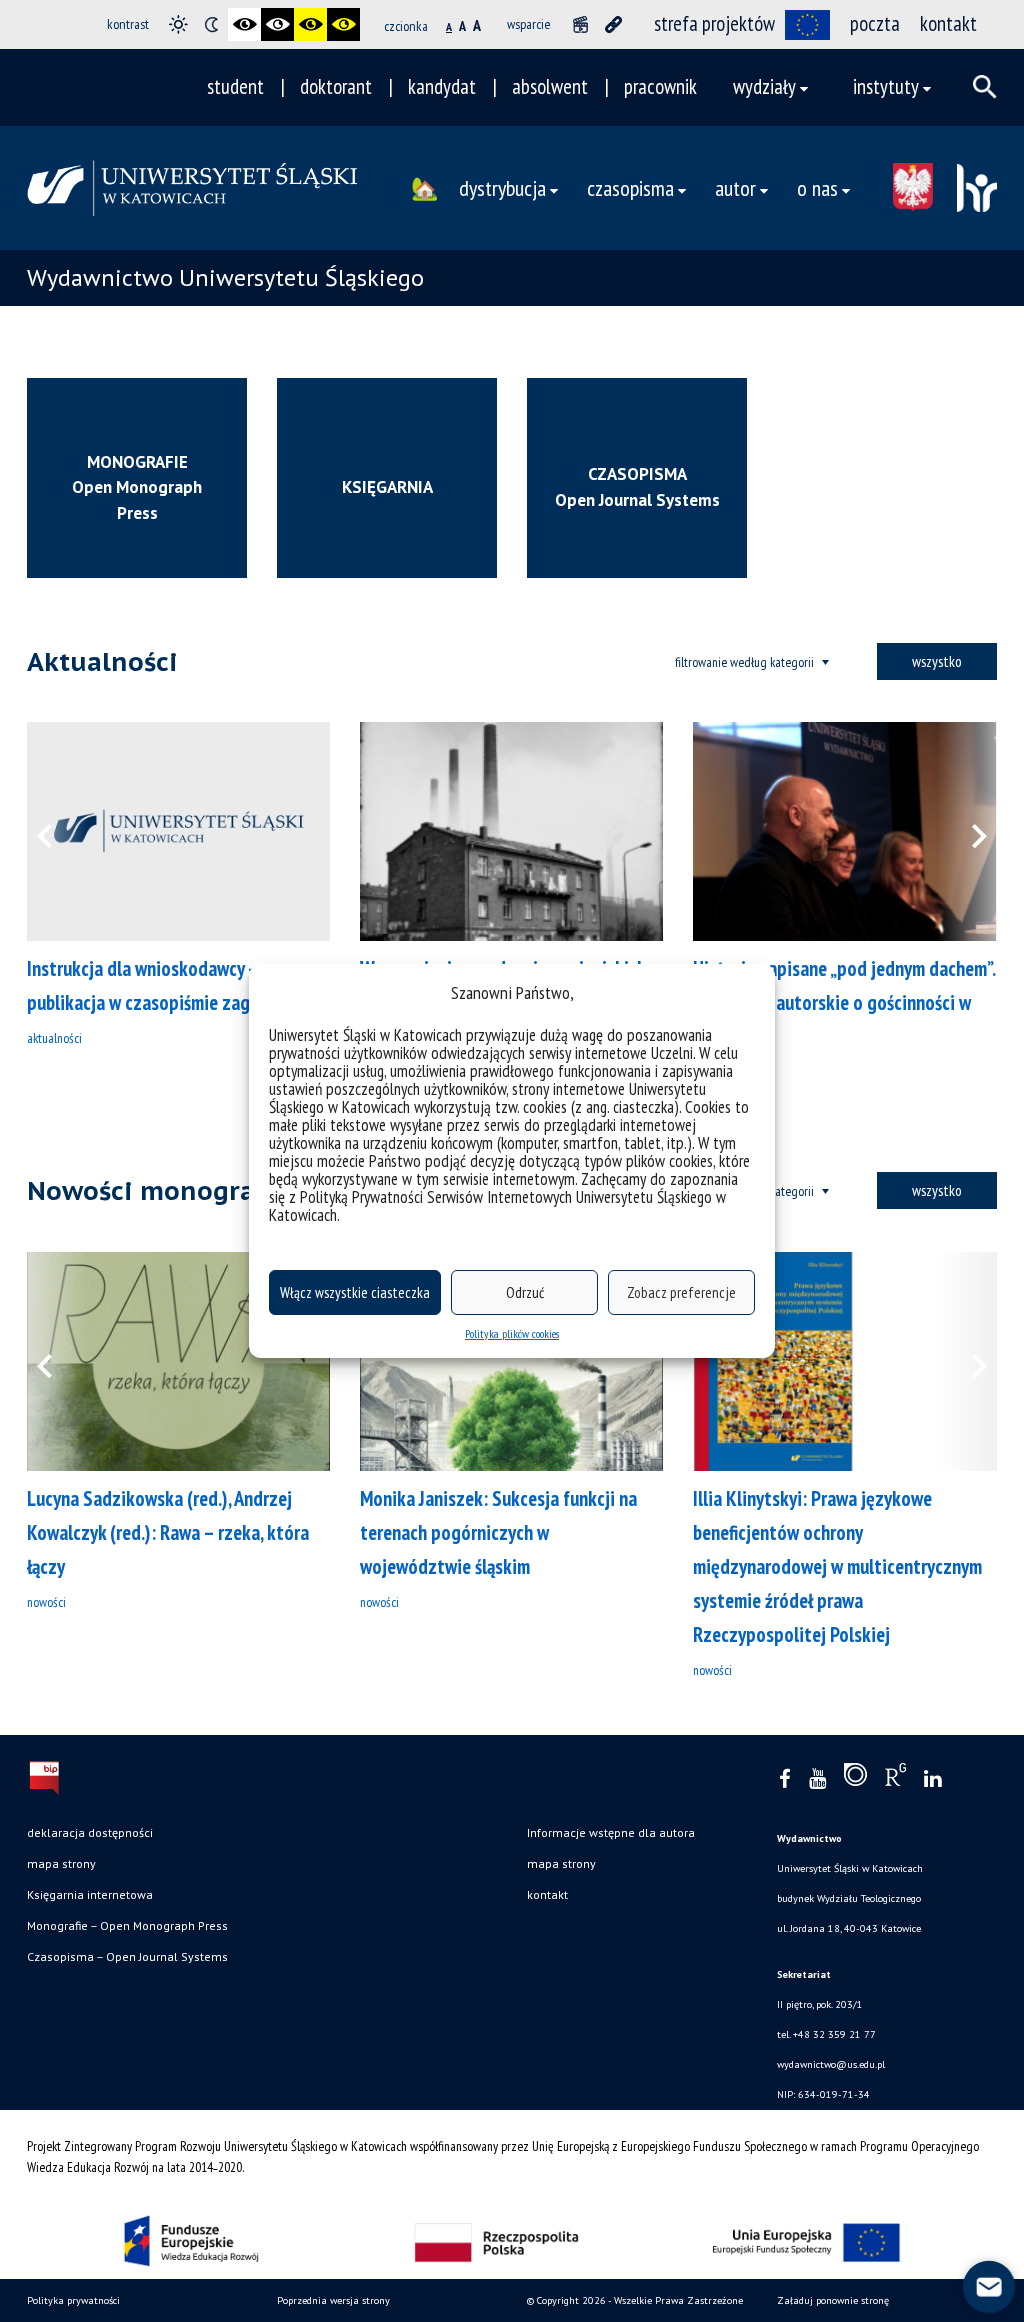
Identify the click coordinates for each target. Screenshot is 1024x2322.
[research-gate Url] (895, 1779)
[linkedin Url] (932, 1779)
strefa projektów (714, 23)
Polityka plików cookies (512, 1333)
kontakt (948, 23)
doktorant (336, 86)
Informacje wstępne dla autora (611, 1832)
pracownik (660, 86)
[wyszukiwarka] (985, 87)
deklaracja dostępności (90, 1832)
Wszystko (937, 661)
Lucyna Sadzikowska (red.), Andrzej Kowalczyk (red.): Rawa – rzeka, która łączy (168, 1532)
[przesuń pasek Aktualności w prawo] (967, 831)
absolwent (550, 86)
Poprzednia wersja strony (333, 2300)
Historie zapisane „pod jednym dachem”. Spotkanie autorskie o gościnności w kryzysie (844, 1002)
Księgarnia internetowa (90, 1894)
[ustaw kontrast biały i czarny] (277, 24)
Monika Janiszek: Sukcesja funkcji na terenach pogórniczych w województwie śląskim (498, 1532)
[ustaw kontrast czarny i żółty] (310, 24)
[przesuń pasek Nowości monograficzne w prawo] (967, 1361)
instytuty (886, 86)
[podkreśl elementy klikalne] (613, 24)
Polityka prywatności (73, 2300)
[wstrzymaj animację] (580, 24)
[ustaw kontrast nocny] (211, 24)
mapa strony (61, 1863)
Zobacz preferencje (681, 1292)
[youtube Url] (817, 1779)
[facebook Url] (785, 1779)
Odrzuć (525, 1292)
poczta (875, 23)
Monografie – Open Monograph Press (127, 1925)
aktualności (54, 1038)
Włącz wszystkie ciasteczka (355, 1292)
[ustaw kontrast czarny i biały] (244, 24)
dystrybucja (502, 187)
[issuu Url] (855, 1779)
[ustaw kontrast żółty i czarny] (343, 24)
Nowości (46, 1602)
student (235, 86)
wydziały (764, 86)
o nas (817, 187)
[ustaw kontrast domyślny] (178, 24)
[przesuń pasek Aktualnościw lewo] (57, 831)
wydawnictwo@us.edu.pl (831, 2064)
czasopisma (630, 187)
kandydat (442, 86)
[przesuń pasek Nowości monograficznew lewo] (57, 1361)
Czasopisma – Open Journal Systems (127, 1956)
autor (735, 187)
